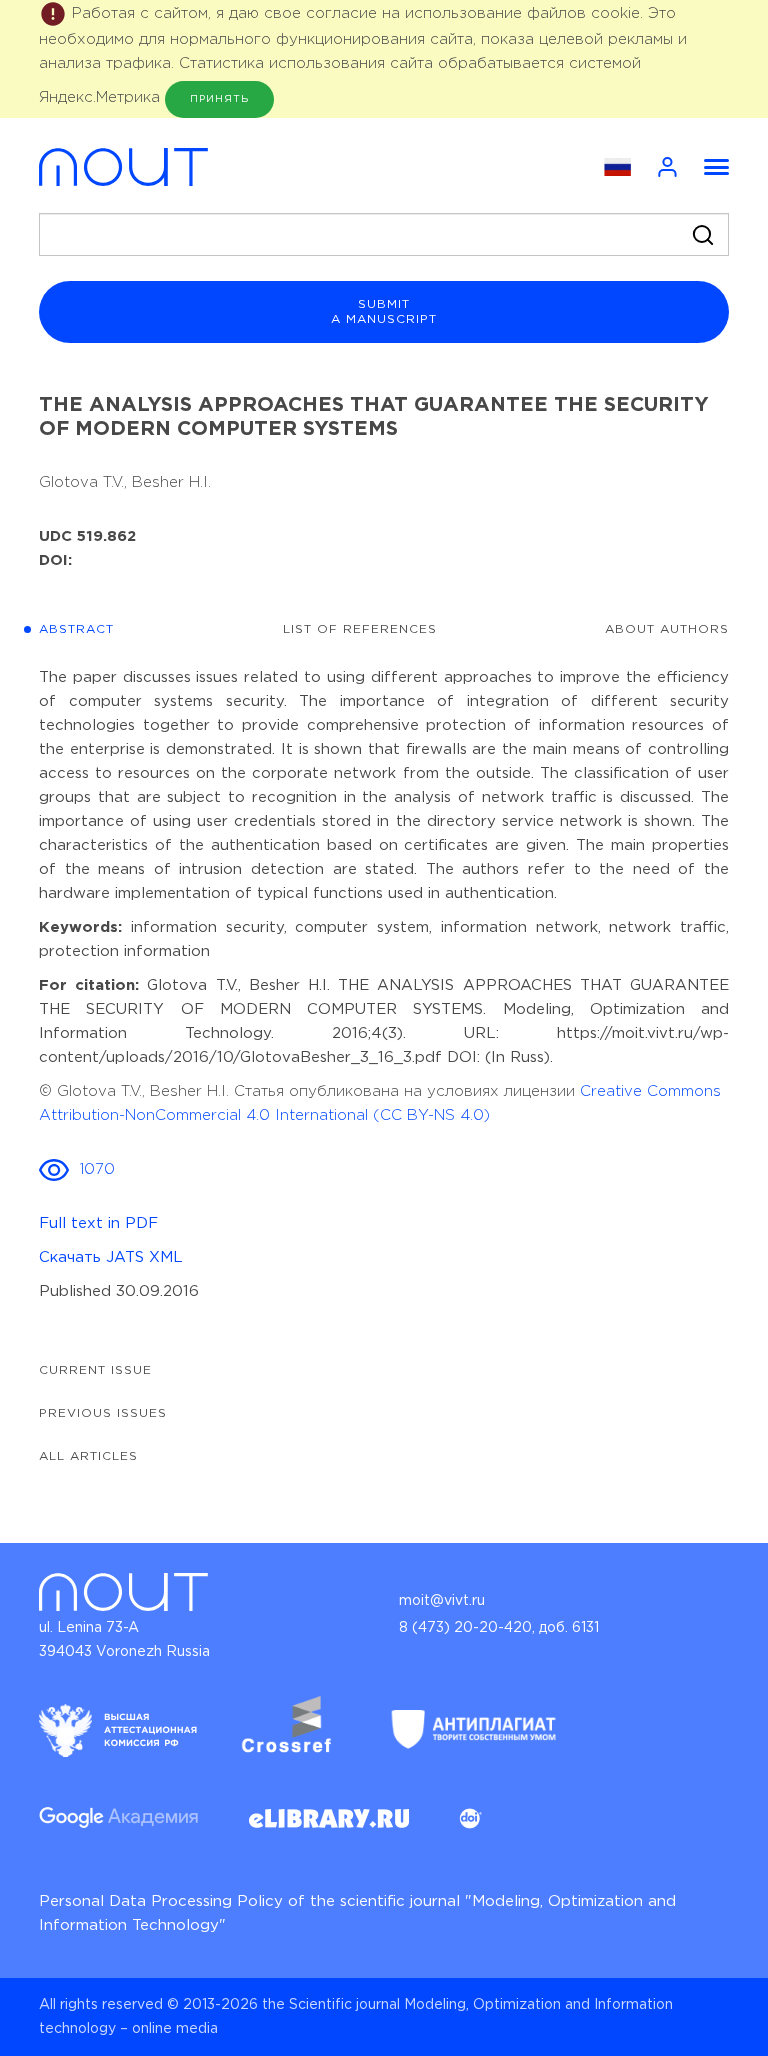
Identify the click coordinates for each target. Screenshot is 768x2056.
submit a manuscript (384, 312)
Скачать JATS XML (111, 1257)
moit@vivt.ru (442, 1601)
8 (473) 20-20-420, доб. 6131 (499, 1628)
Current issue (95, 1370)
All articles (88, 1456)
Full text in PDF (98, 1223)
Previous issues (103, 1413)
